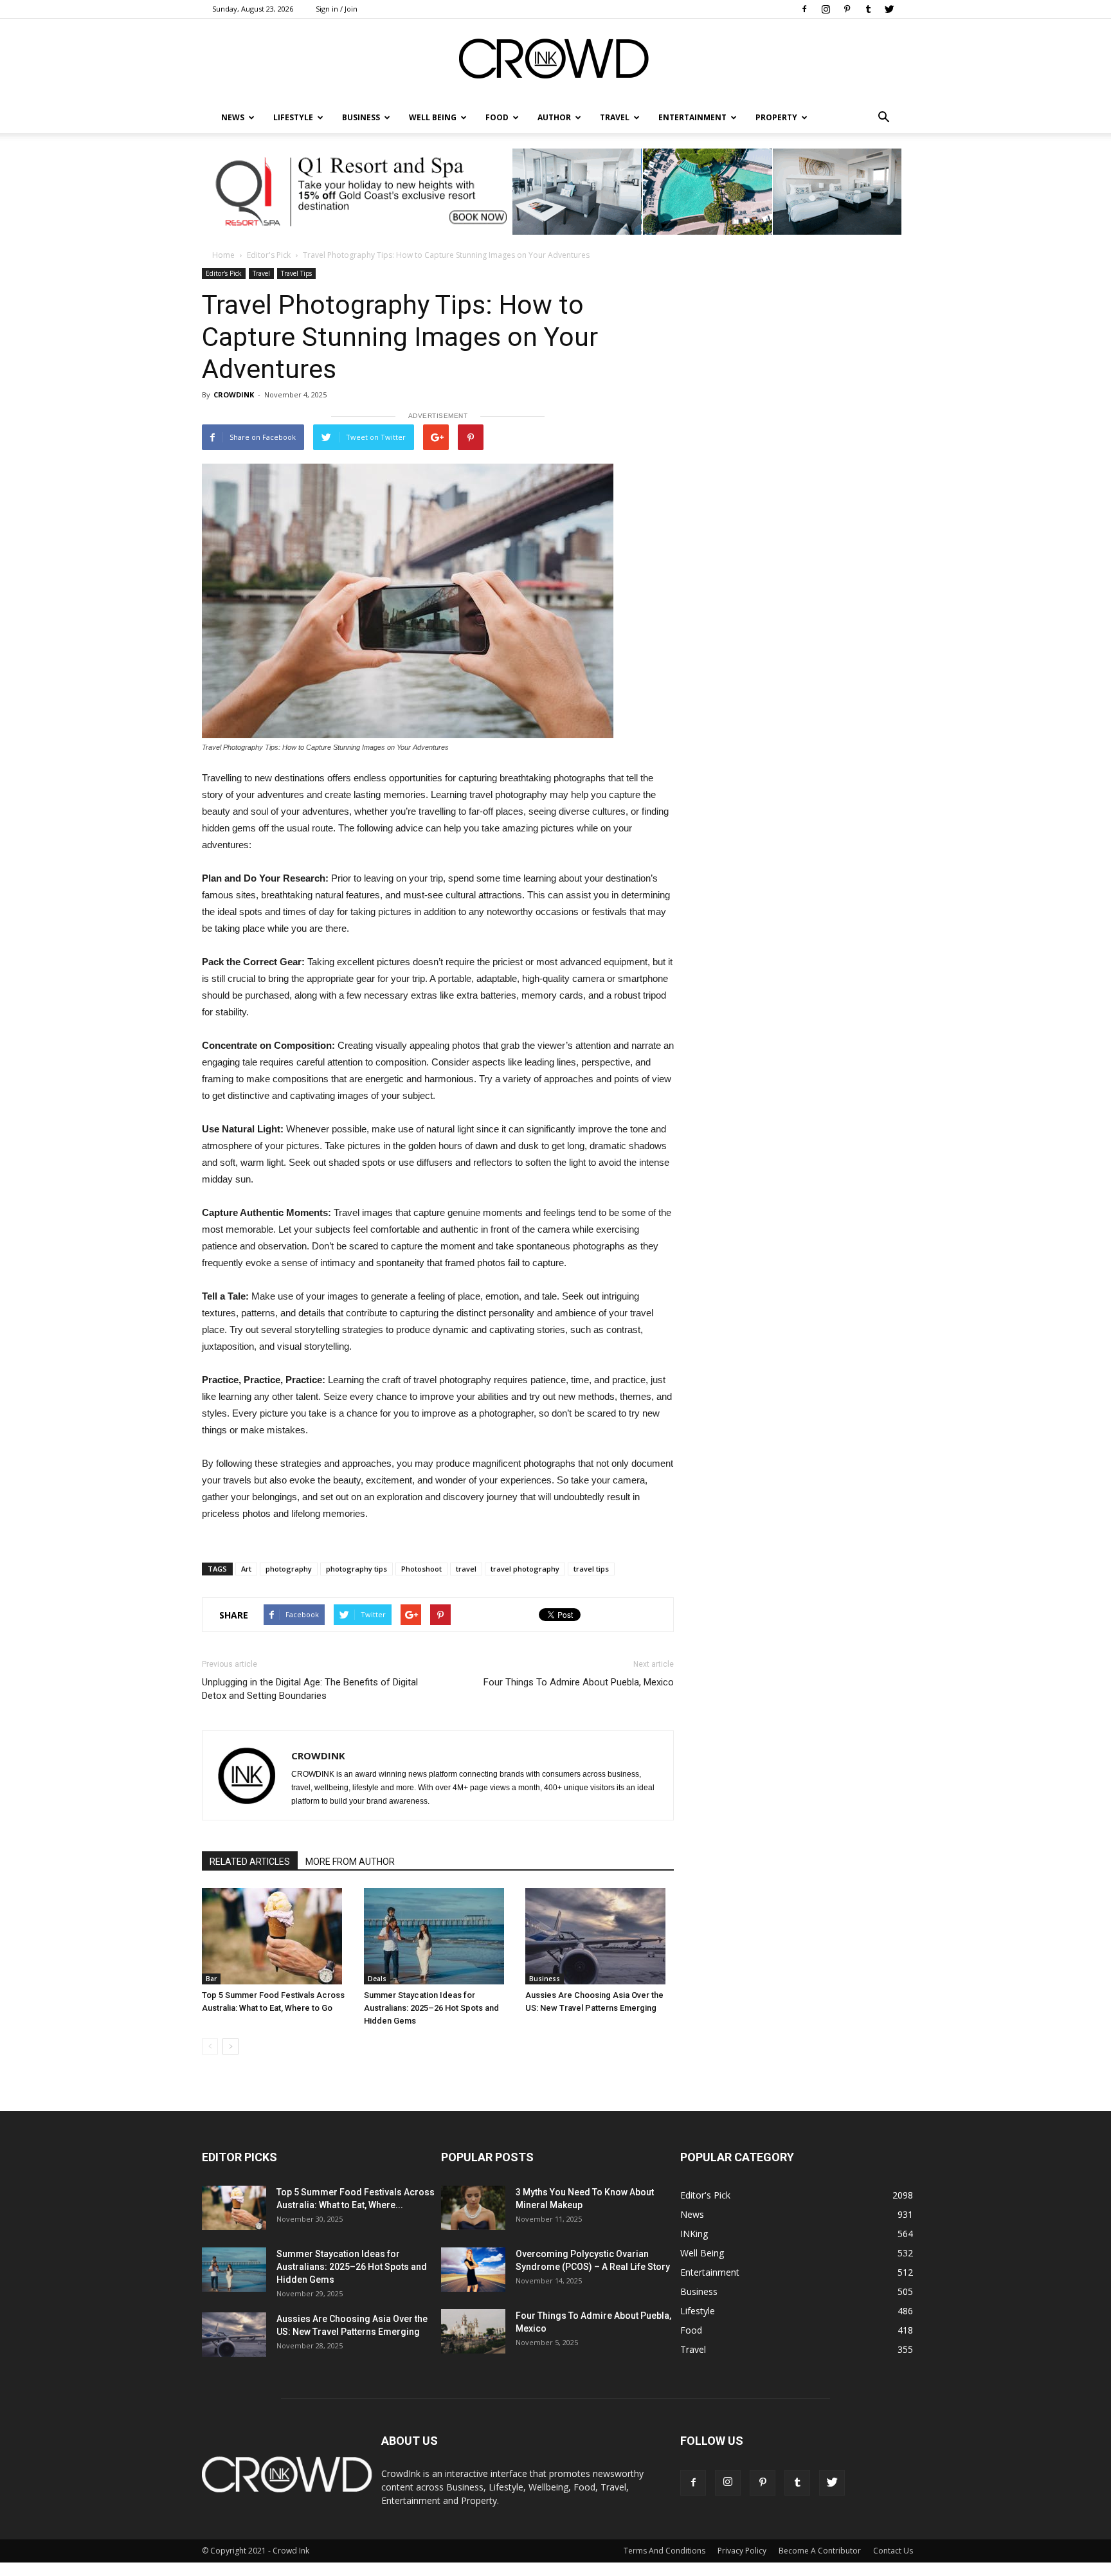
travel (466, 1569)
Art (246, 1569)
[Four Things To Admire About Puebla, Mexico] (473, 2331)
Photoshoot (421, 1569)
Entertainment (692, 117)
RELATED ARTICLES (250, 1862)
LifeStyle (293, 117)
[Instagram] (826, 9)
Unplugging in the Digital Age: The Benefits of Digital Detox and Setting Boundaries (310, 1689)
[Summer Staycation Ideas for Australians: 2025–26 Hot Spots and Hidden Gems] (438, 1936)
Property (776, 117)
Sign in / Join (337, 9)
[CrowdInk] (555, 61)
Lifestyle (698, 2311)
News (692, 2214)
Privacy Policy (742, 2551)
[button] (883, 118)
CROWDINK (234, 395)
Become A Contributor (820, 2551)
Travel (615, 117)
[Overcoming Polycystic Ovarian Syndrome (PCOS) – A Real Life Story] (473, 2270)
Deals (377, 1979)
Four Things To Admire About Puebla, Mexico (579, 1682)
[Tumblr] (868, 9)
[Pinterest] (847, 9)
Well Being (433, 117)
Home (223, 255)
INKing (694, 2234)
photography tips (357, 1569)
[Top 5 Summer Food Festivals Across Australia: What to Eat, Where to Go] (276, 1936)
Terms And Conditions (664, 2551)
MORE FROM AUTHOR (350, 1862)
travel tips (591, 1569)
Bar (211, 1979)
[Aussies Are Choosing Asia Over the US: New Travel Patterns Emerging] (600, 1936)
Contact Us (893, 2551)
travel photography (525, 1569)
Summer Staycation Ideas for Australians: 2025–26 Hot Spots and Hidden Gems (431, 2008)
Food (497, 117)
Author (554, 117)
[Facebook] (804, 9)
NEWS (233, 117)
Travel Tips (296, 273)
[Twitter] (889, 9)
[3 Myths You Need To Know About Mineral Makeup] (473, 2208)
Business (361, 117)
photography (289, 1569)
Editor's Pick (269, 255)
